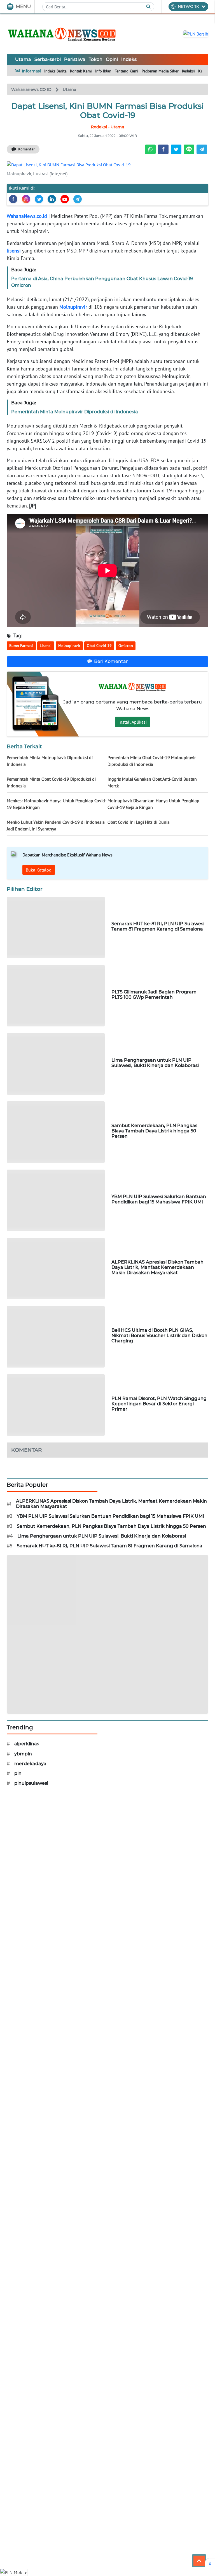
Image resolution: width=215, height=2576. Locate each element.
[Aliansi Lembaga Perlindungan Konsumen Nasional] (107, 1634)
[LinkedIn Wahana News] (52, 199)
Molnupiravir (73, 307)
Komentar (26, 149)
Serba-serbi (48, 59)
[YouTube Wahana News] (65, 199)
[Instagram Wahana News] (26, 199)
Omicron (126, 646)
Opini (112, 59)
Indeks (129, 59)
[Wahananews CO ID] (63, 34)
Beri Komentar (111, 661)
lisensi (14, 251)
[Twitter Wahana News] (39, 199)
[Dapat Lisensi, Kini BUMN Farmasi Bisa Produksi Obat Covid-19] (69, 164)
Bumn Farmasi (21, 646)
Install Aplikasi (133, 722)
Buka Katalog (39, 870)
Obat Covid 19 (99, 646)
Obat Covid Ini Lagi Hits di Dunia (139, 822)
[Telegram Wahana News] (78, 199)
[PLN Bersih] (196, 33)
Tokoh (96, 59)
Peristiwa (75, 59)
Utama (23, 59)
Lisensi (46, 646)
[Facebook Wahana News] (13, 199)
